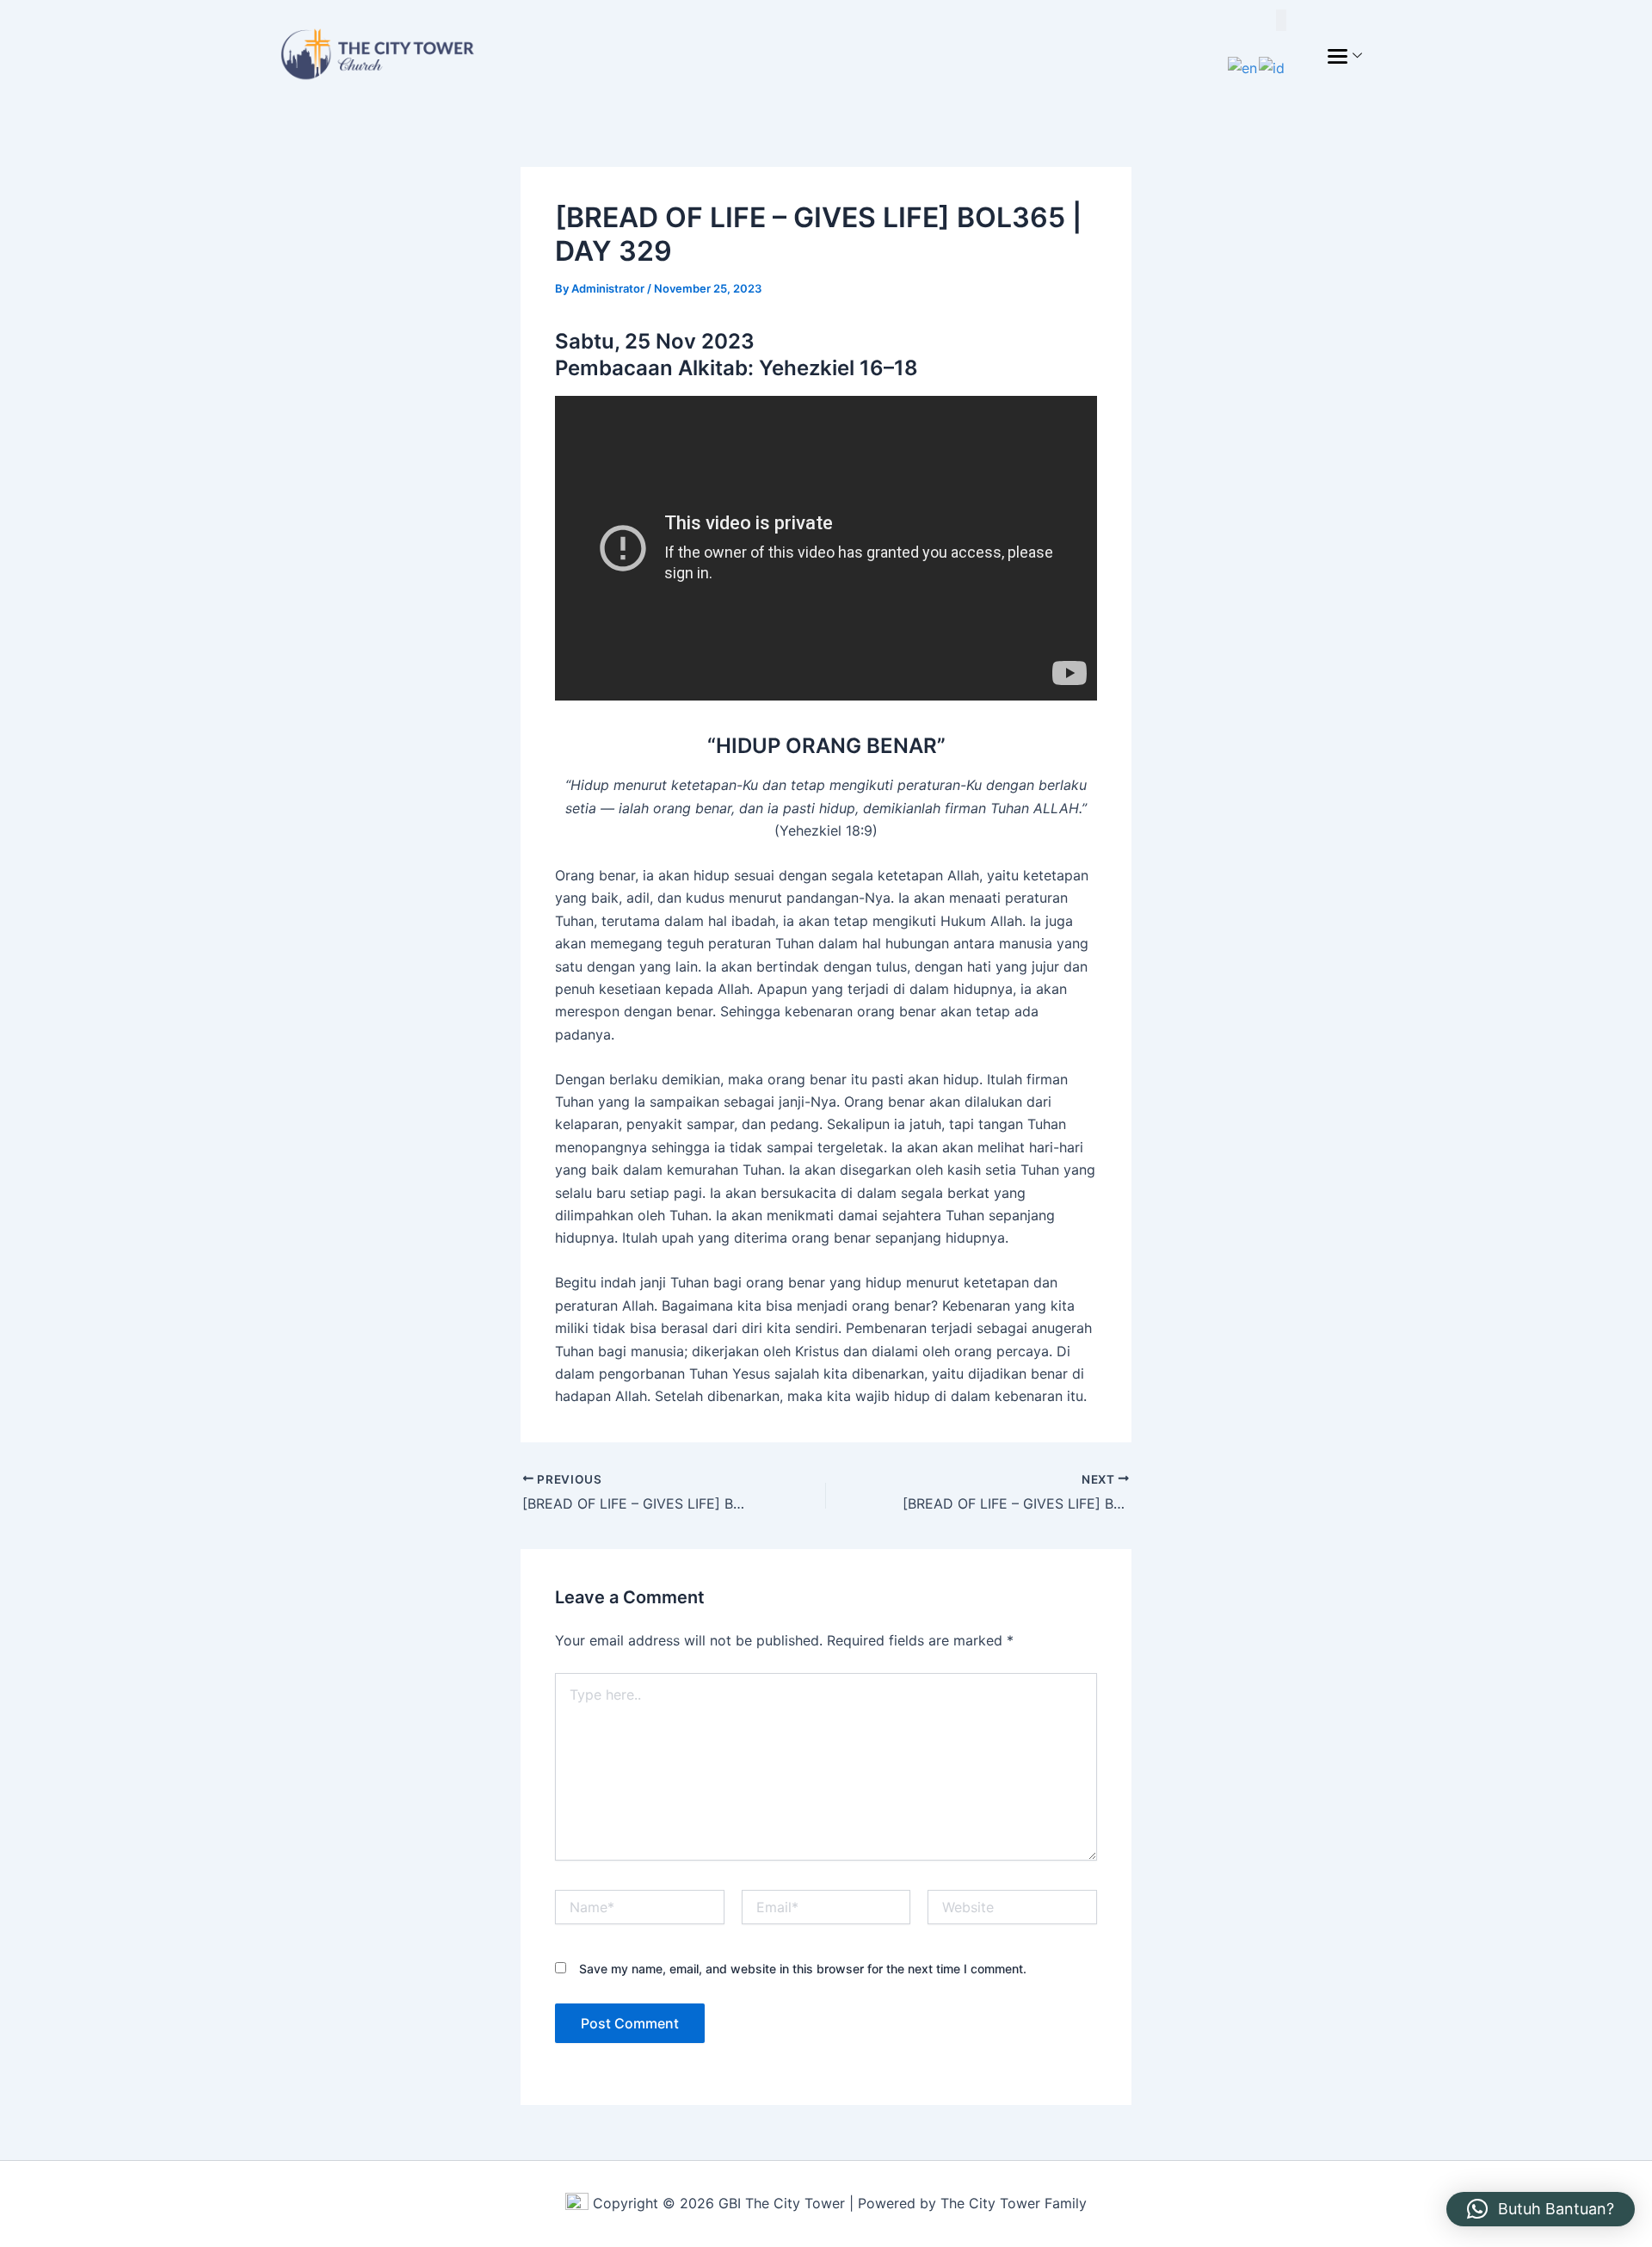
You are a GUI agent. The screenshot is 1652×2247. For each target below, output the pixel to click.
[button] (1541, 2209)
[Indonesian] (1273, 66)
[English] (1243, 66)
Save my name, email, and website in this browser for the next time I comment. (803, 1969)
